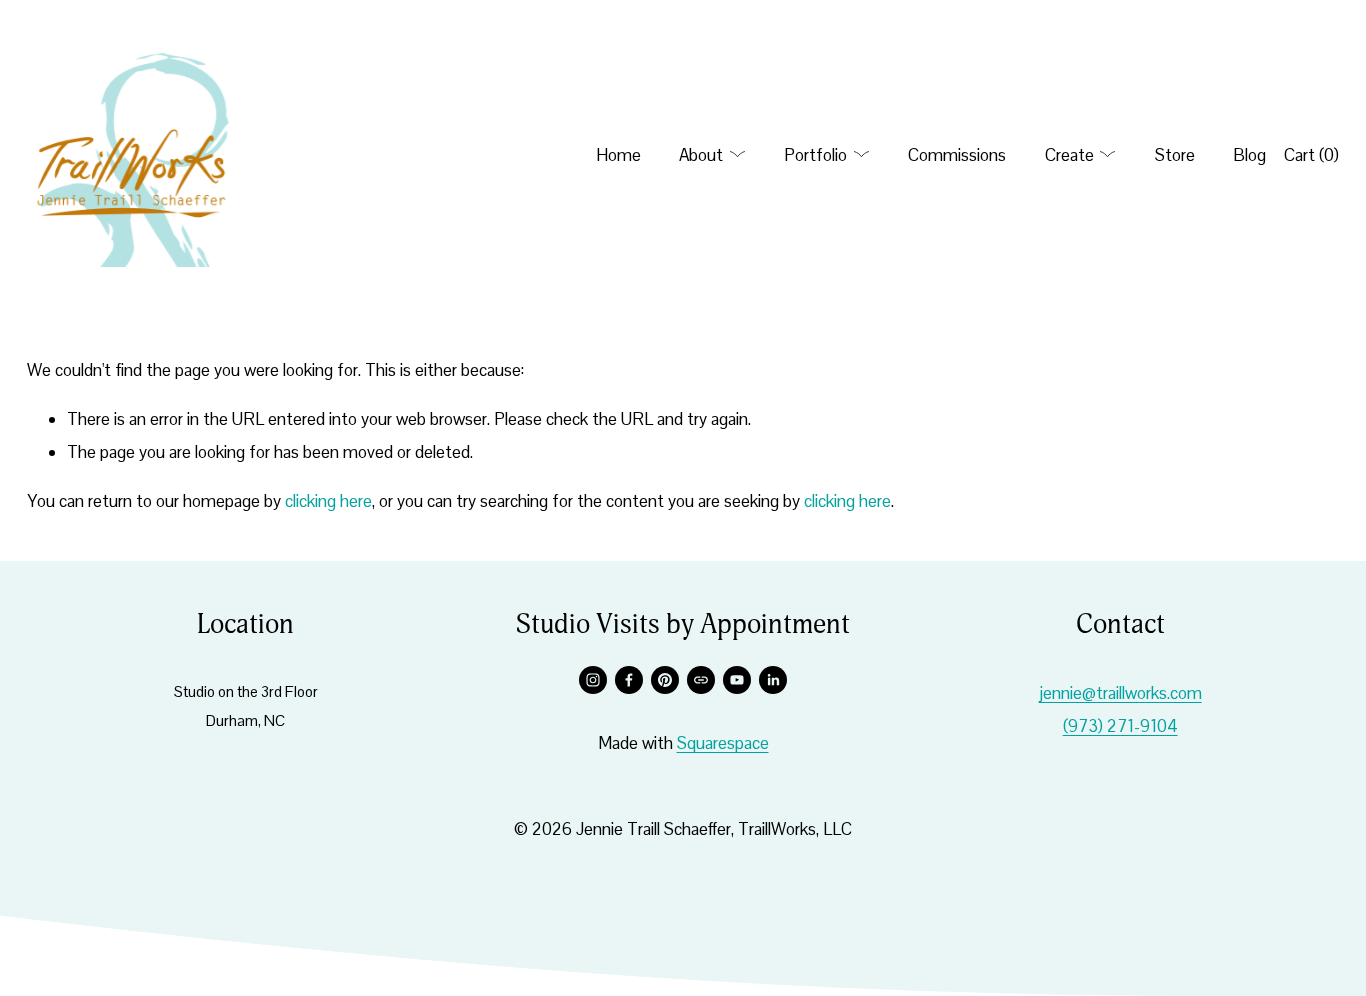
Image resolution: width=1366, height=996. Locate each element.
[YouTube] (737, 680)
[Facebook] (629, 680)
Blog (1249, 155)
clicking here (328, 501)
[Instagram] (593, 680)
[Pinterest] (665, 680)
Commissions (957, 155)
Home (618, 155)
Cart (1311, 155)
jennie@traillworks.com (1120, 693)
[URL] (701, 680)
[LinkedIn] (773, 680)
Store (1175, 155)
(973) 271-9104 (1120, 726)
